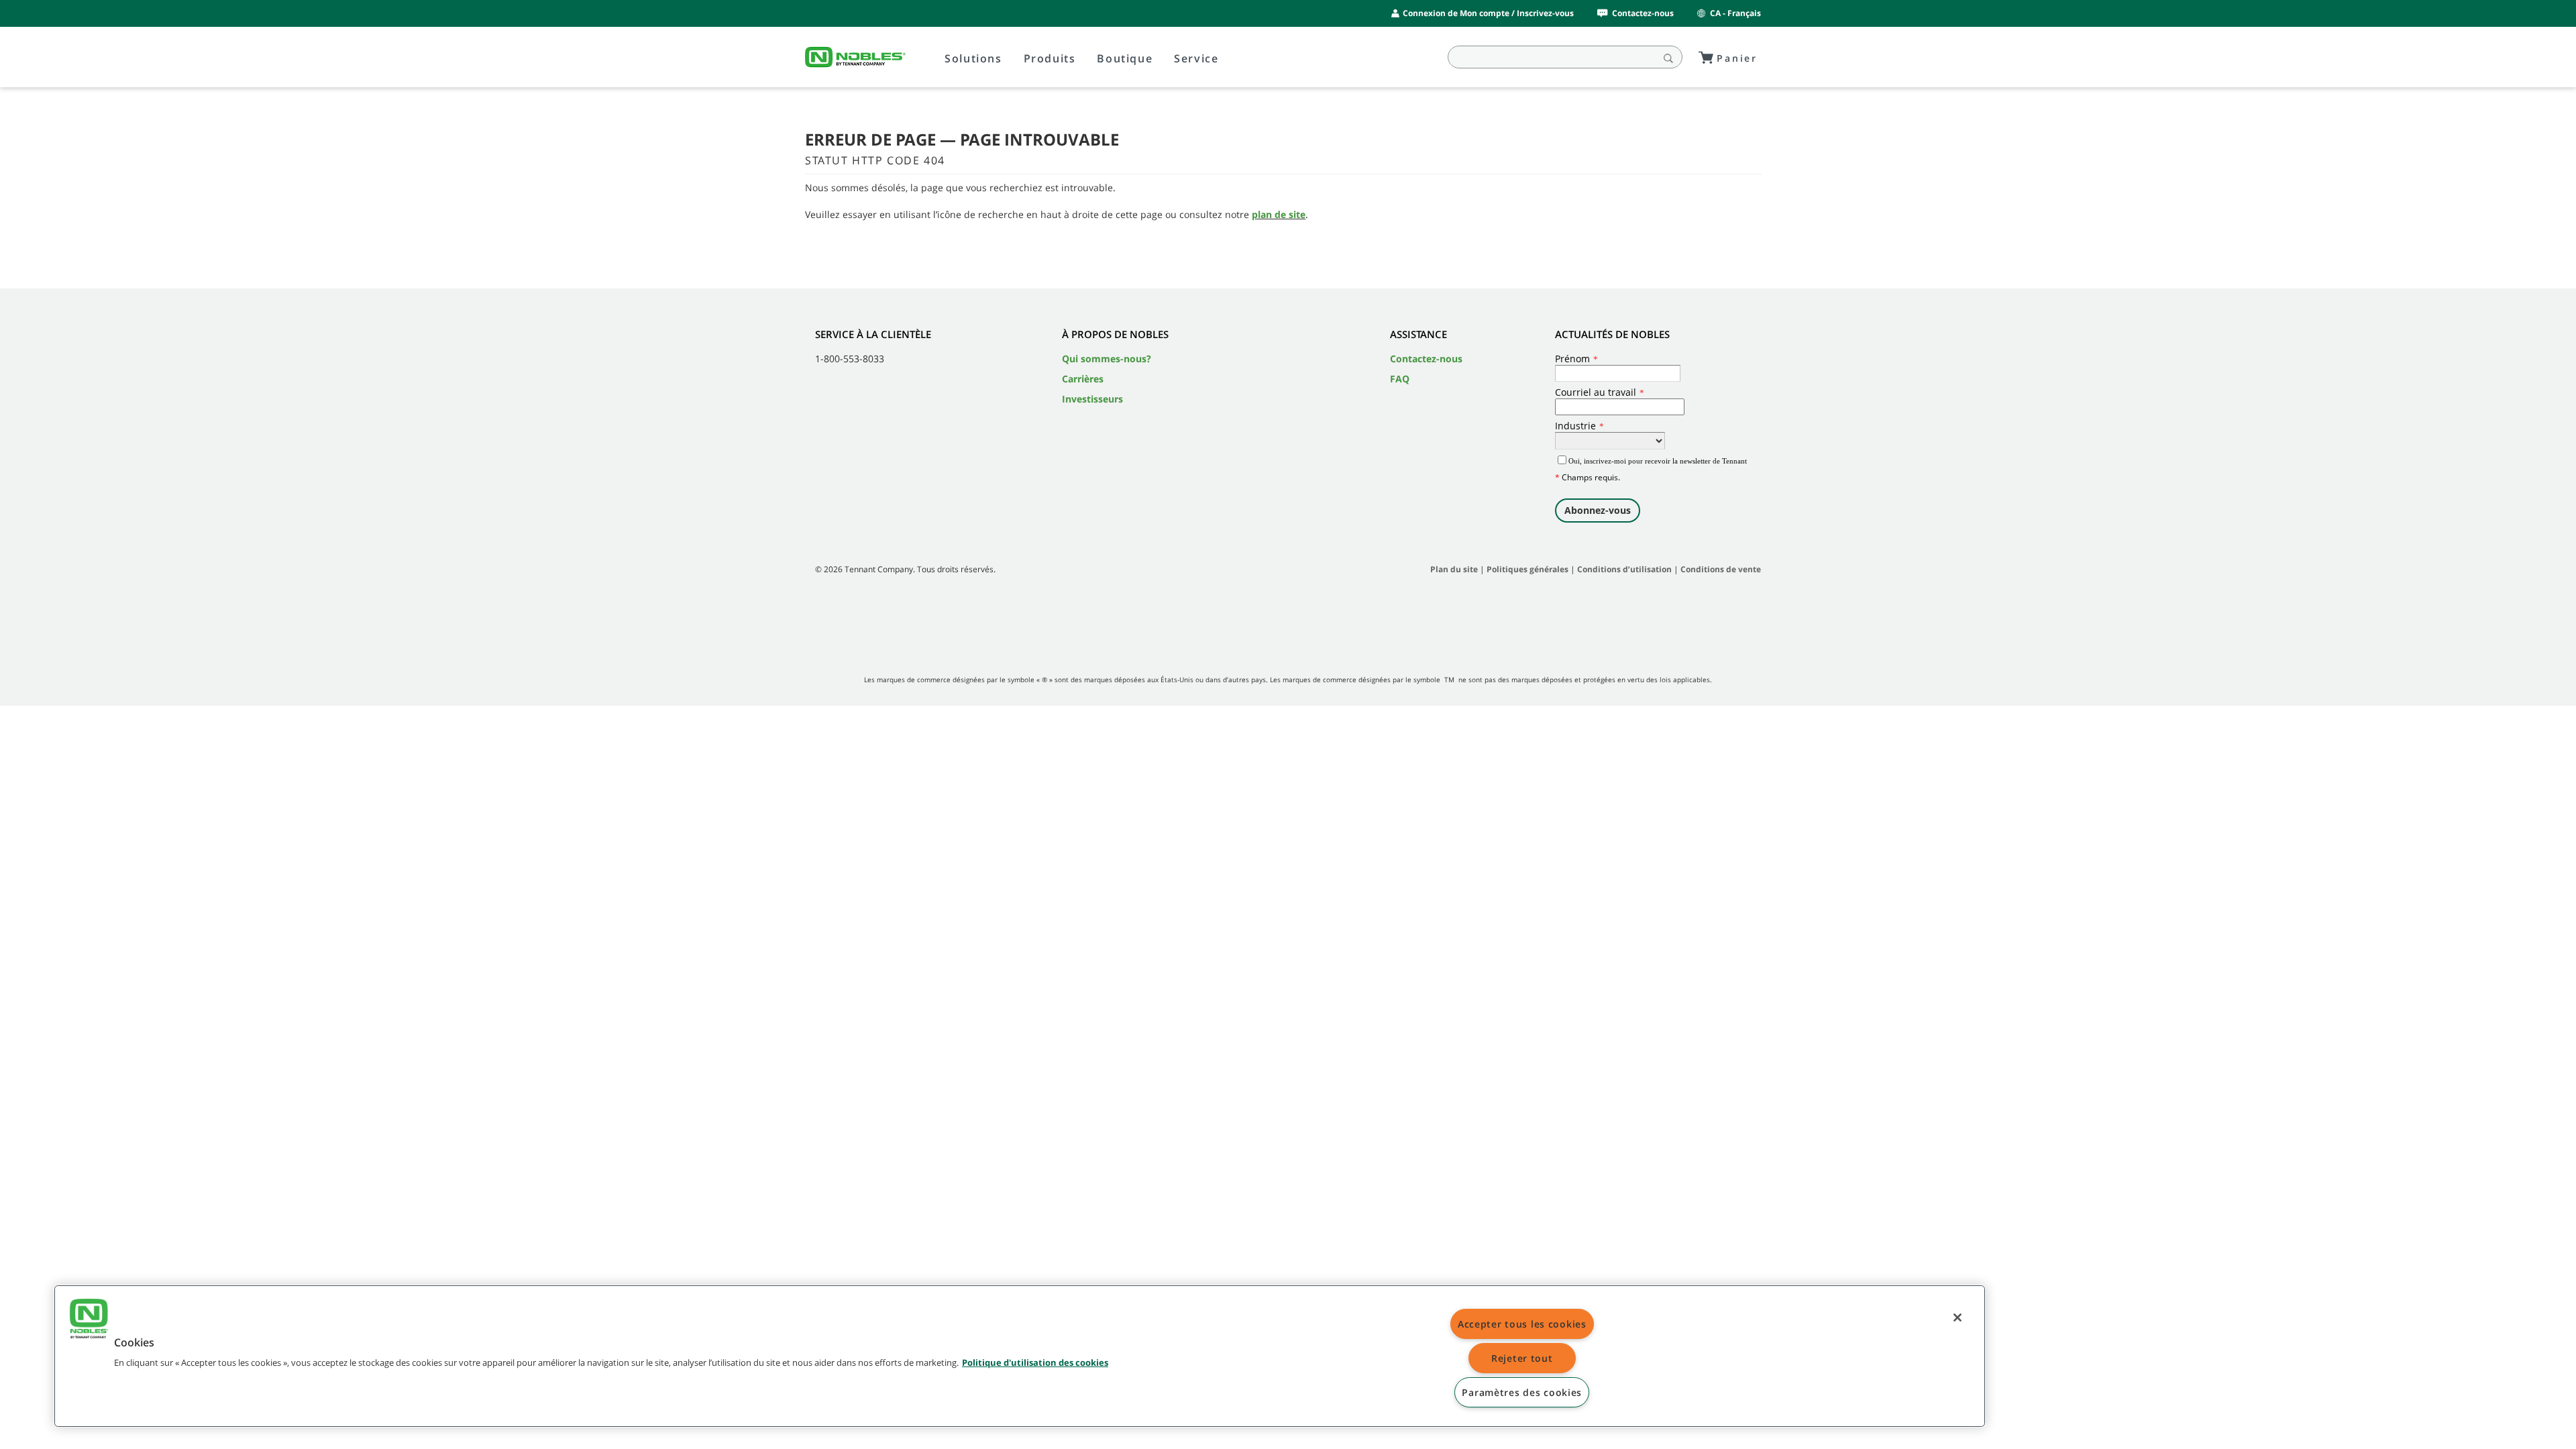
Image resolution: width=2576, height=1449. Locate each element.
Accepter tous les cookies (1522, 1324)
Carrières (1083, 379)
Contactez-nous (1643, 13)
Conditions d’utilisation (1624, 569)
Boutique (1125, 58)
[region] (1020, 1356)
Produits (1050, 58)
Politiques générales (1527, 569)
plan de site (1279, 214)
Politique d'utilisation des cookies (1035, 1362)
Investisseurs (1092, 399)
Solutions (973, 58)
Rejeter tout (1522, 1358)
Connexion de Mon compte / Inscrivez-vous (1488, 13)
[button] (89, 1320)
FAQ (1400, 379)
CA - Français (1735, 13)
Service (1196, 58)
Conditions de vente (1721, 569)
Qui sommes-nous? (1107, 359)
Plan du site (1454, 569)
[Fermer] (1957, 1318)
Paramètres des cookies (1522, 1392)
